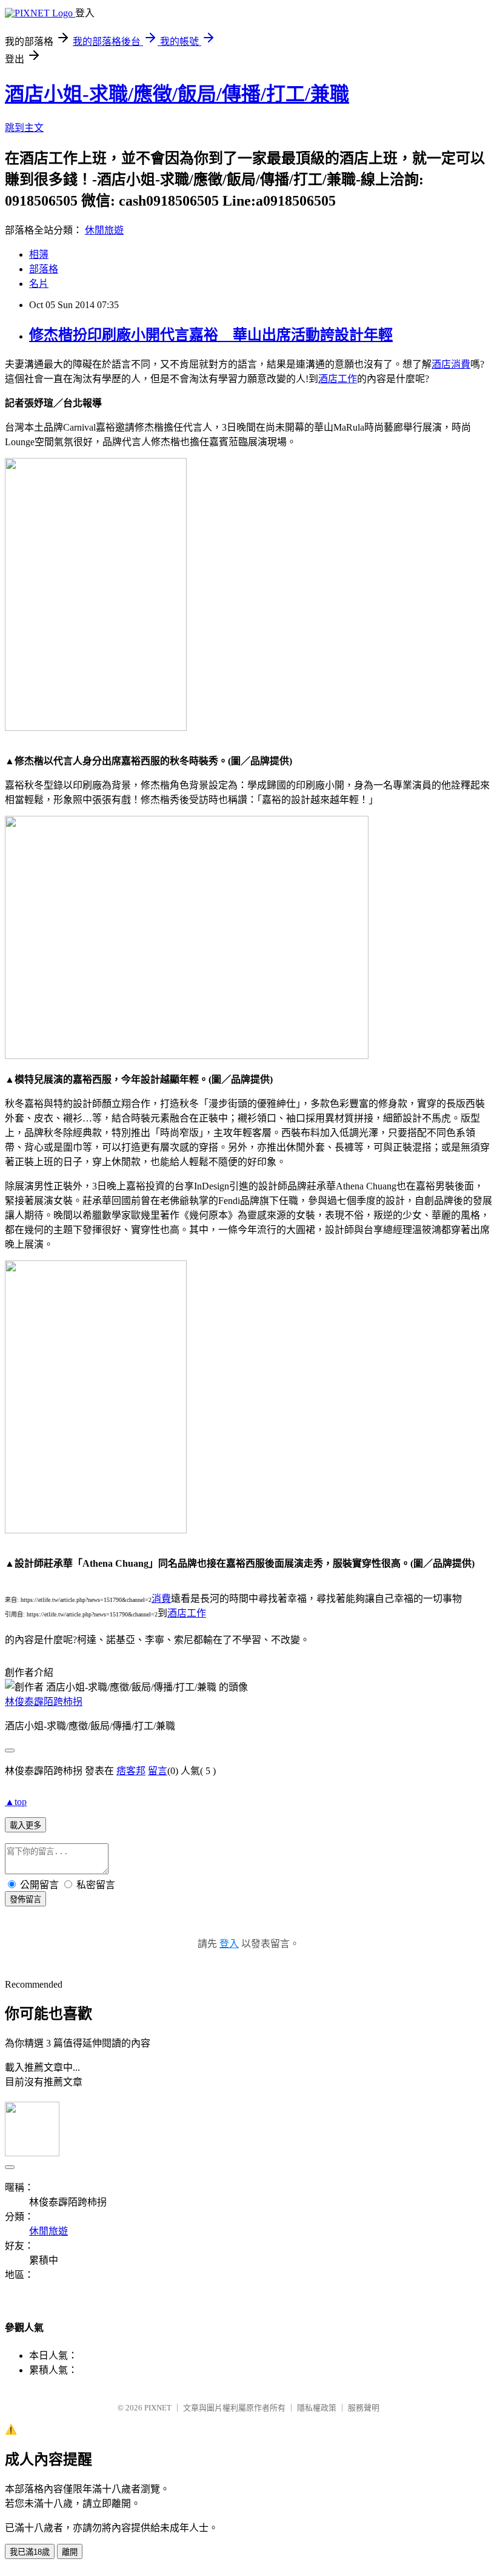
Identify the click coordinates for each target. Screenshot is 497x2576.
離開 (70, 2552)
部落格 (44, 269)
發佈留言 (25, 1899)
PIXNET (158, 2408)
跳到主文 (24, 128)
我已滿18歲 (30, 2552)
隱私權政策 (317, 2408)
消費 (161, 1599)
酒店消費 (451, 364)
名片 (39, 284)
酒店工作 (338, 379)
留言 (158, 1771)
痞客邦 (131, 1771)
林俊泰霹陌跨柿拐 (44, 1702)
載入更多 (25, 1825)
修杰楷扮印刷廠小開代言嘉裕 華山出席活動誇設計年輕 (211, 335)
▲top (16, 1802)
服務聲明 (364, 2408)
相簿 (39, 254)
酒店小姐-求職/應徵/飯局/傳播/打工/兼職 (177, 94)
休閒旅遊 (104, 230)
